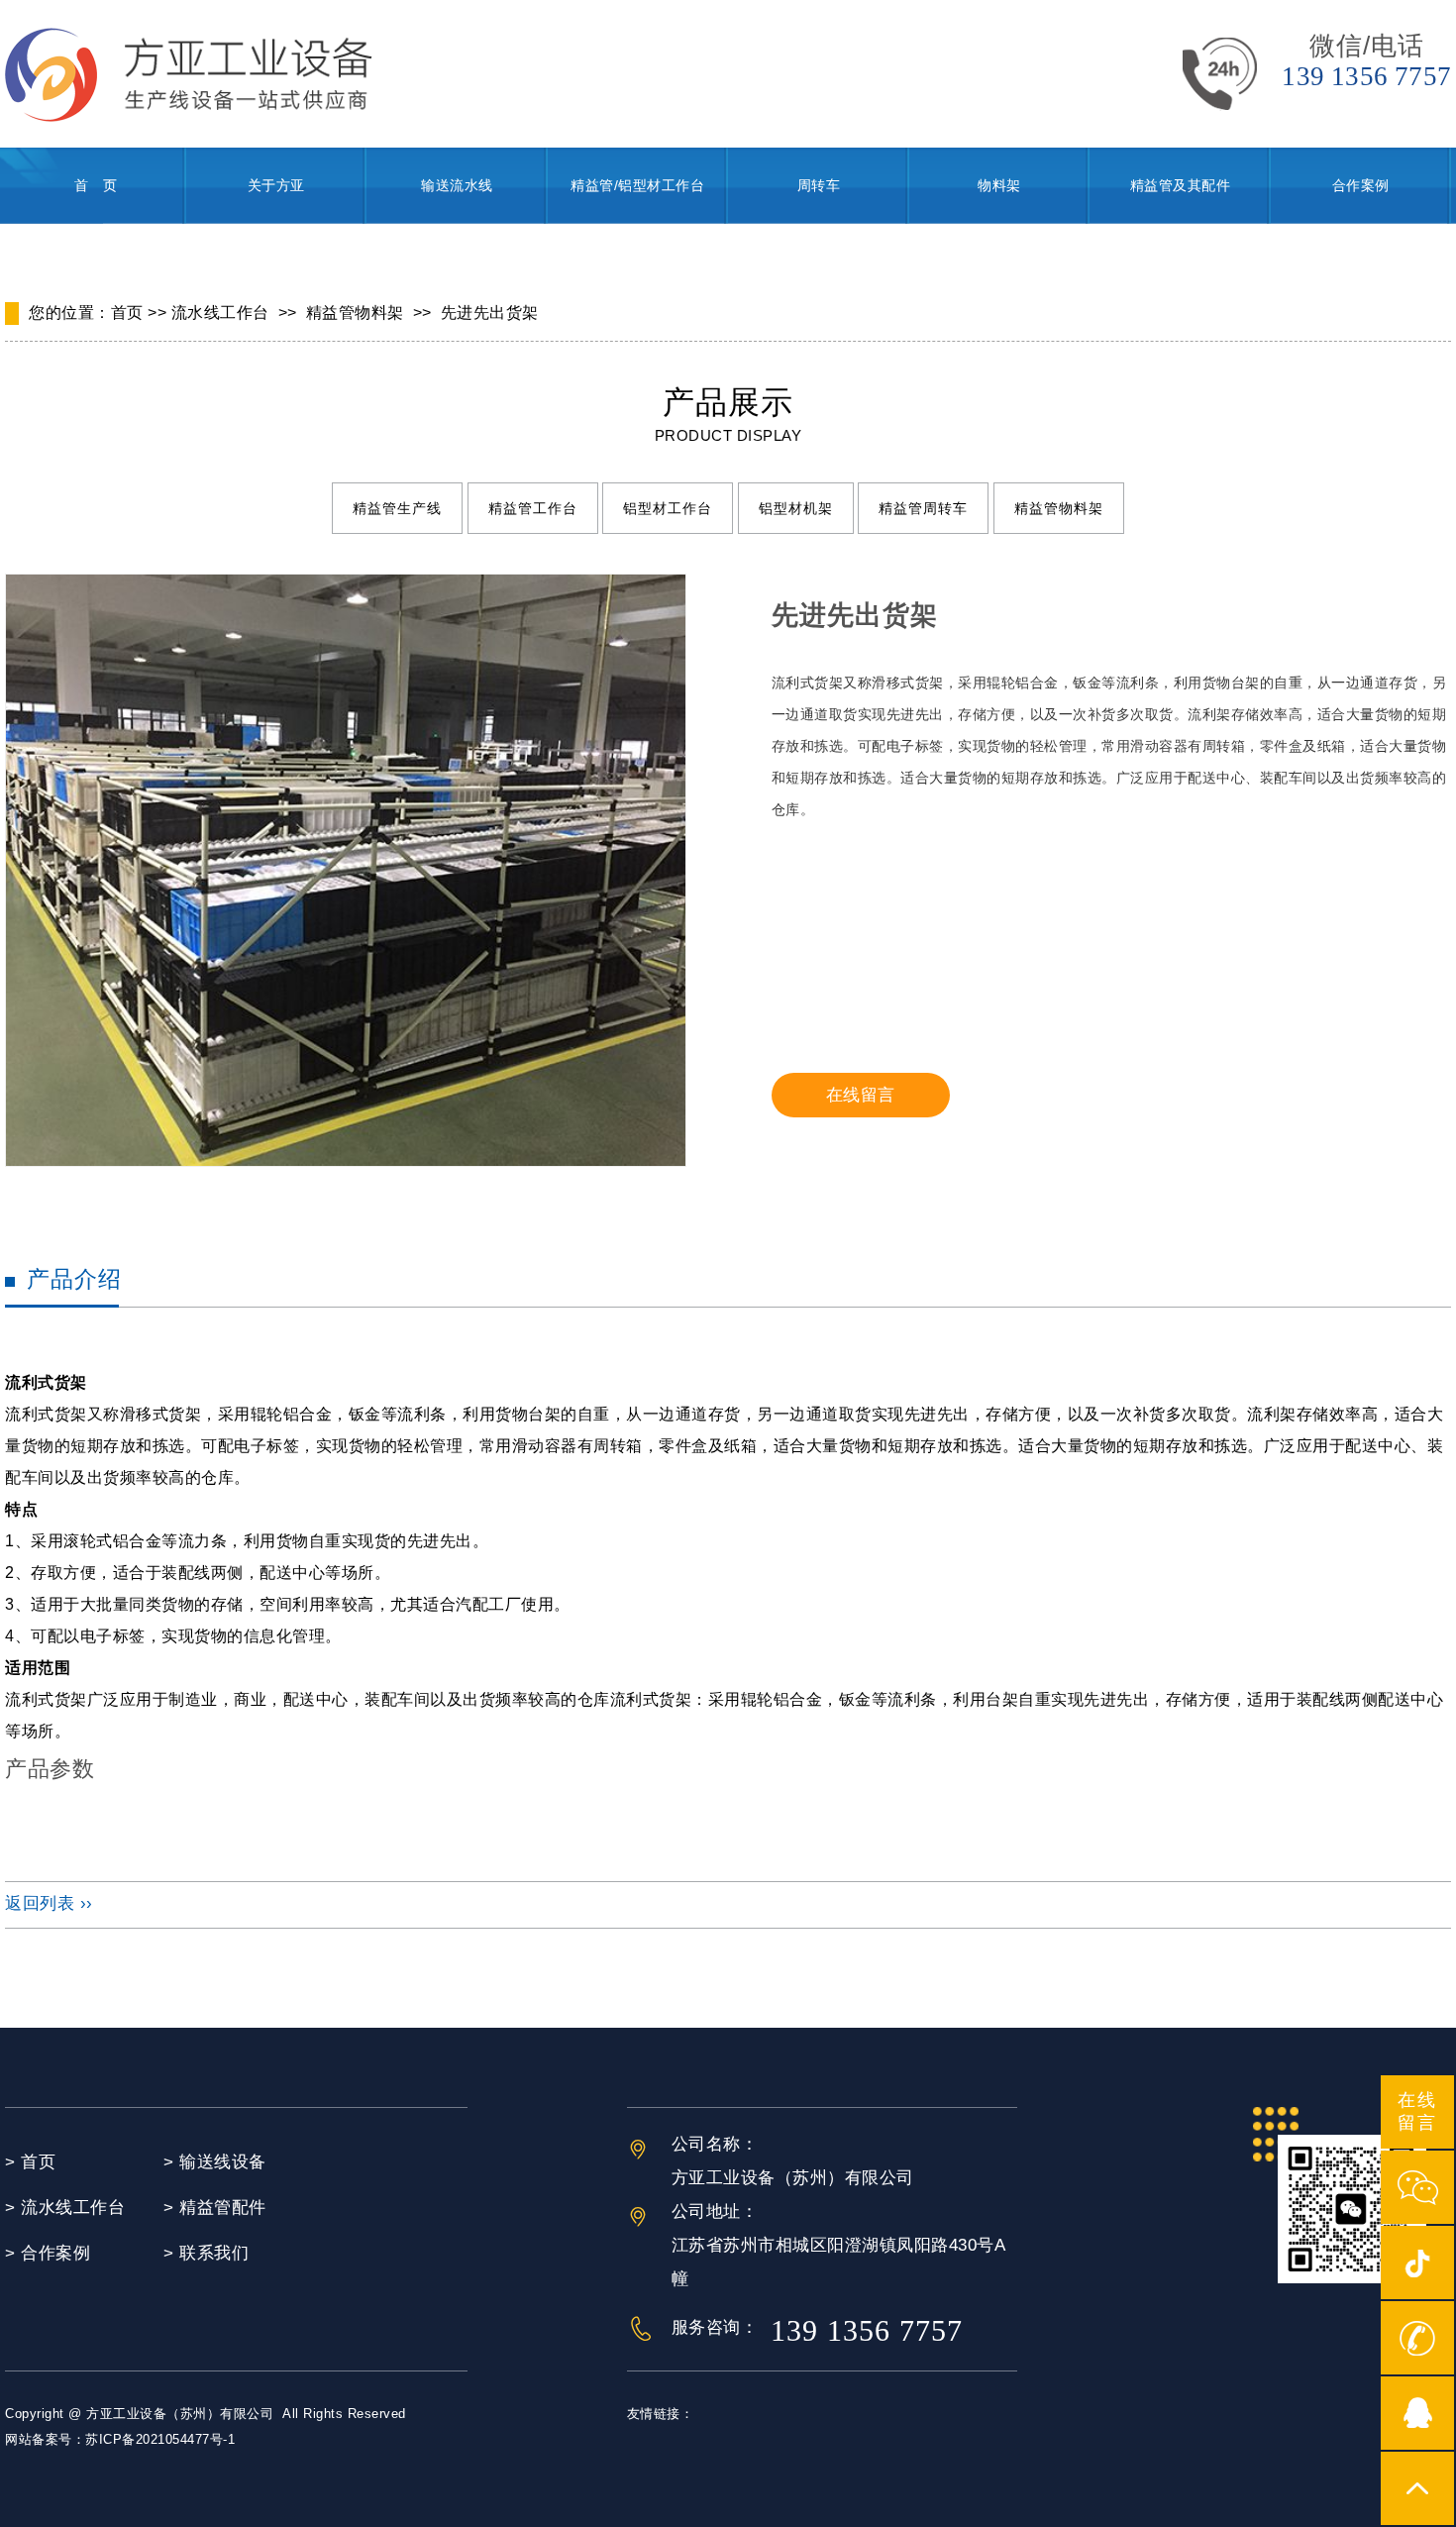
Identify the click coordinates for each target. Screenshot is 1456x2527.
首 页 (96, 185)
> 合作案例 (48, 2253)
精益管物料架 (355, 313)
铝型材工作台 (668, 508)
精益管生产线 (397, 508)
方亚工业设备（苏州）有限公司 (180, 2414)
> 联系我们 (206, 2253)
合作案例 (1361, 185)
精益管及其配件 (1181, 185)
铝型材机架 (796, 508)
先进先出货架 (490, 313)
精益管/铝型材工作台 (637, 185)
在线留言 (861, 1095)
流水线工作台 (220, 313)
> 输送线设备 (215, 2162)
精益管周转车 (923, 508)
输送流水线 (457, 185)
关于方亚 (276, 185)
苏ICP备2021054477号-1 (160, 2439)
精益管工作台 (533, 508)
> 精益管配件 (215, 2208)
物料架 (999, 185)
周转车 (819, 185)
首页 (127, 313)
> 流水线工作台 (65, 2208)
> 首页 (30, 2162)
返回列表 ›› (49, 1903)
